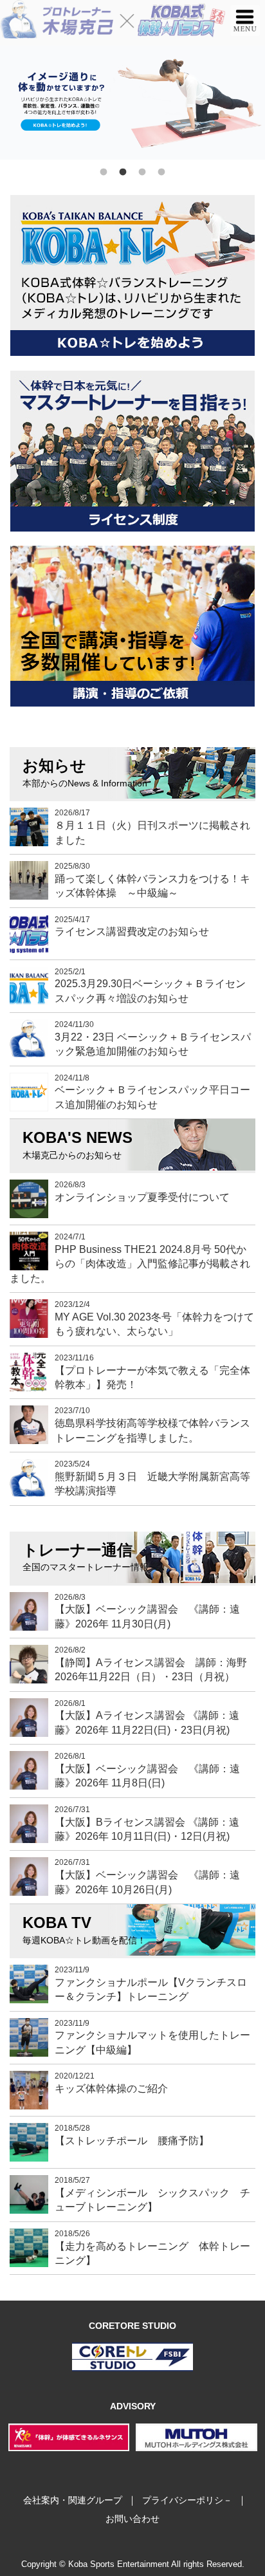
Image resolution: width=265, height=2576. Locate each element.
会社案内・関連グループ (73, 2500)
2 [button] (123, 172)
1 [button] (104, 172)
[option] (132, 103)
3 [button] (142, 172)
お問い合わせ (132, 2519)
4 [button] (161, 172)
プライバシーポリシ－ (187, 2500)
